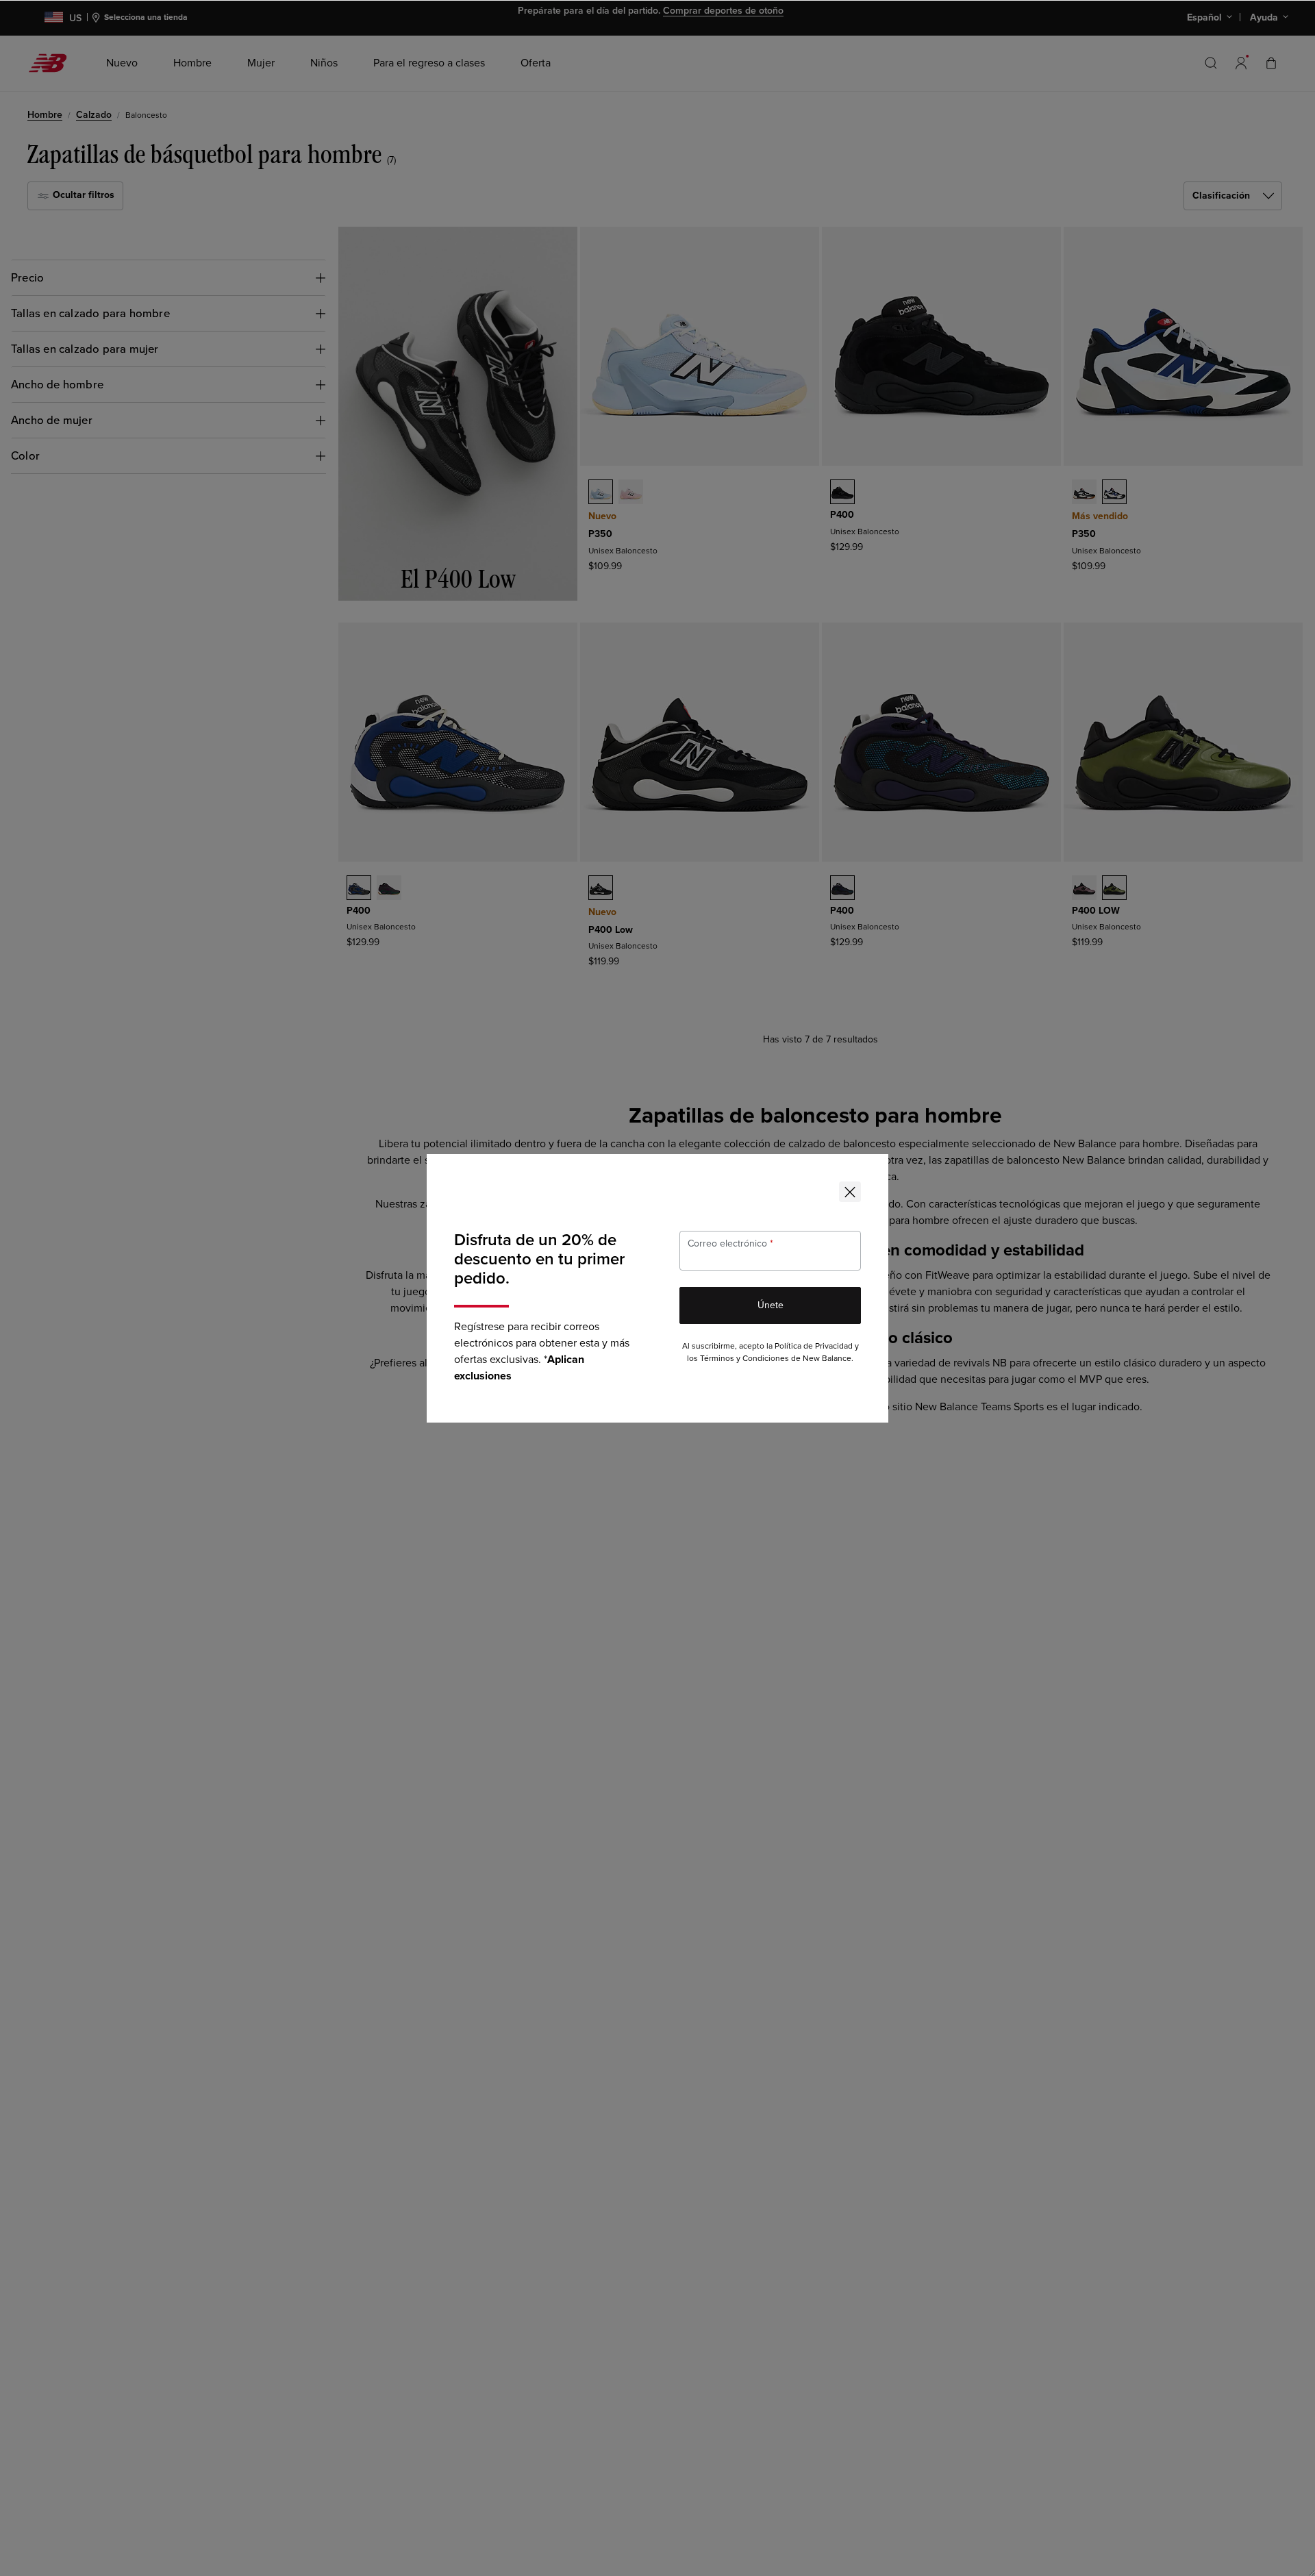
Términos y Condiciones (744, 1359)
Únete (771, 1305)
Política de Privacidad (814, 1346)
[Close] (850, 1192)
